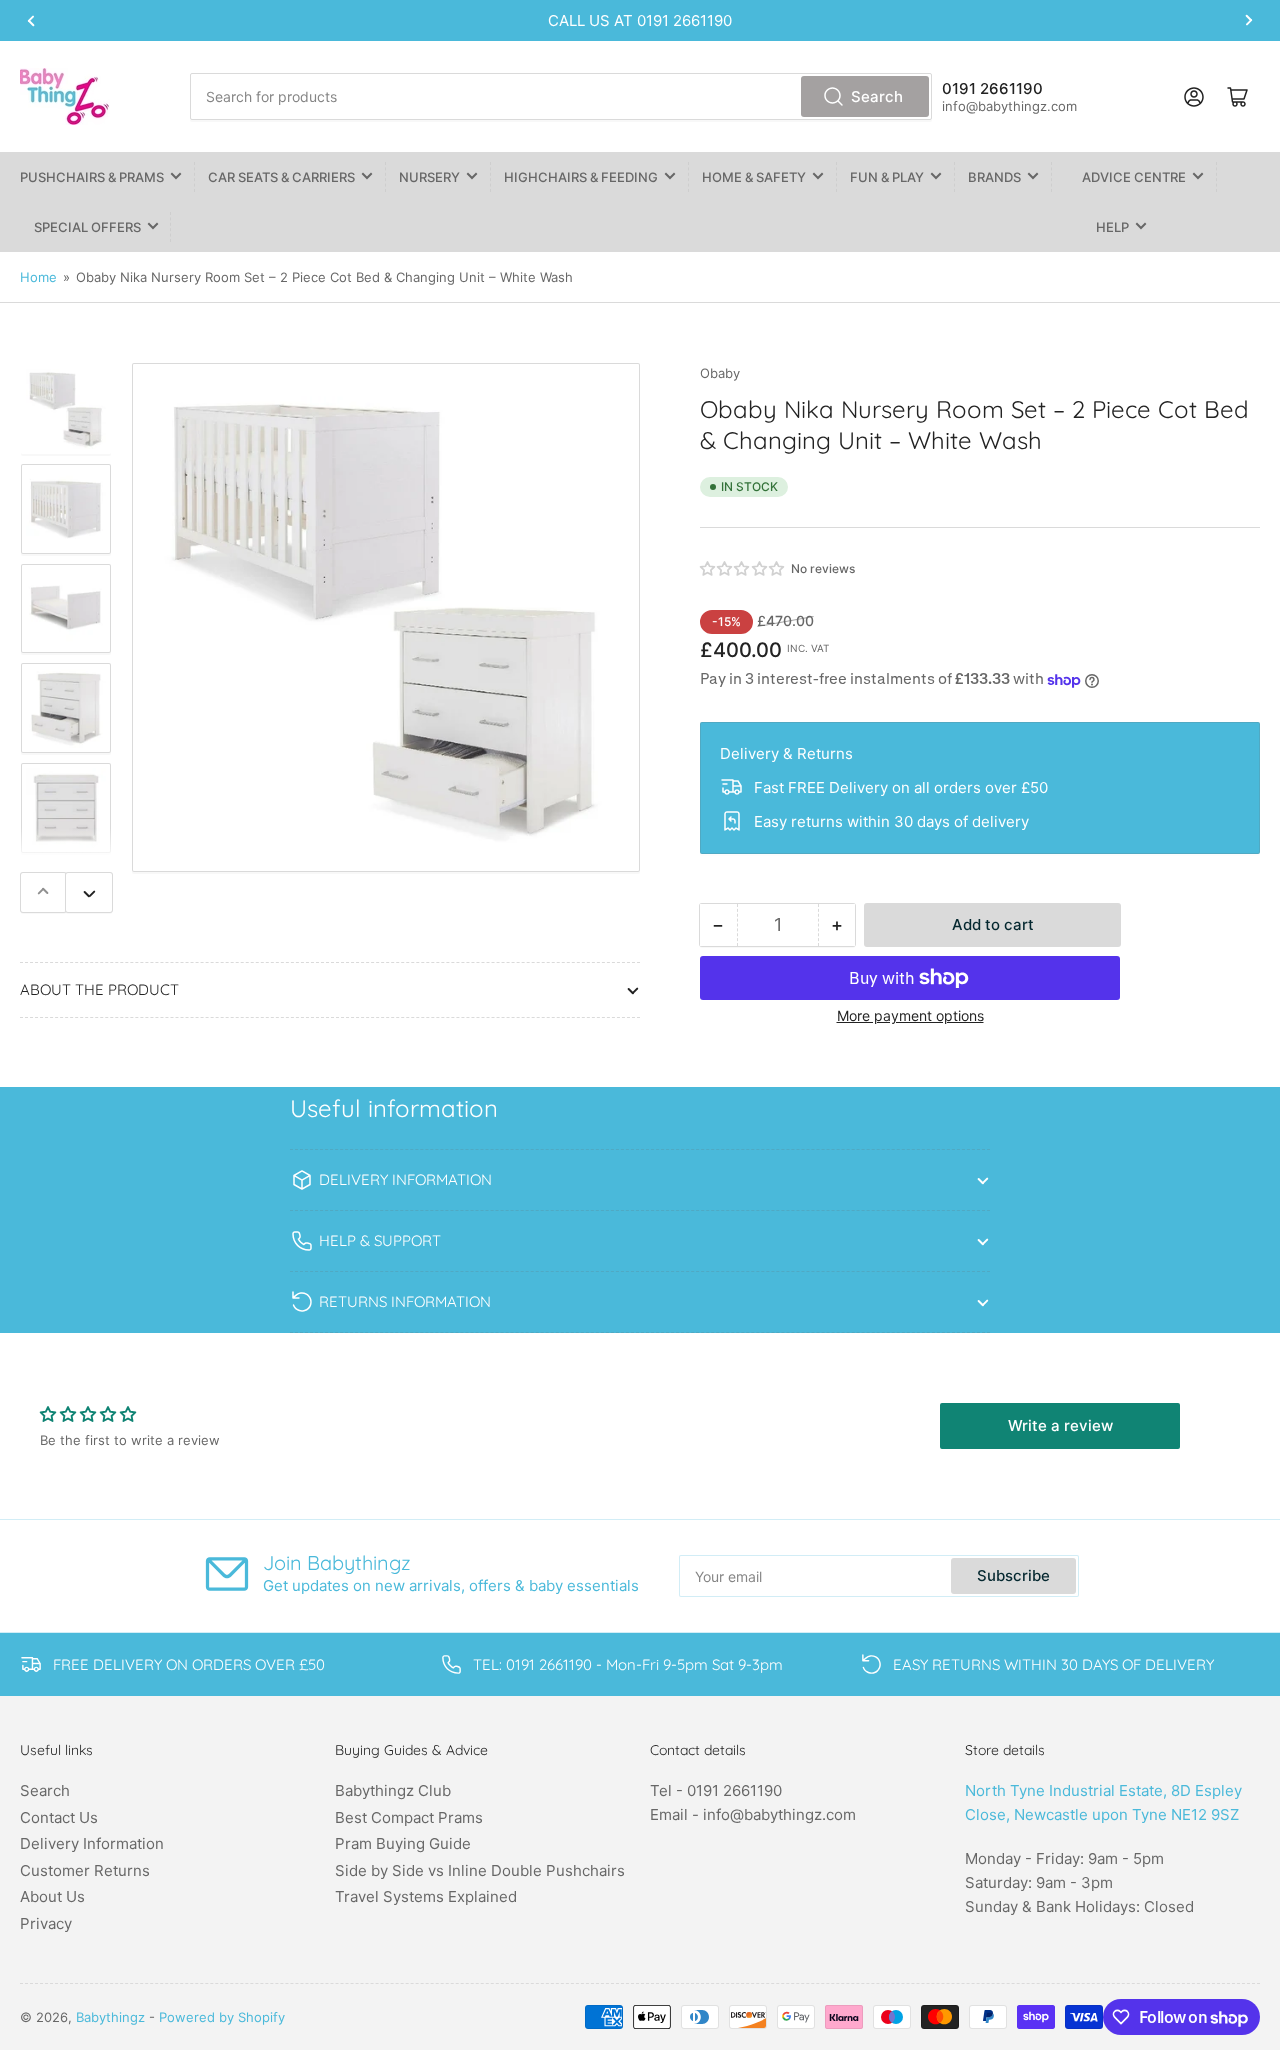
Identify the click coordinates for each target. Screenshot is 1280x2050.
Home (38, 277)
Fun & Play (887, 177)
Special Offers (87, 227)
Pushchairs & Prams (92, 177)
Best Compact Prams (409, 1817)
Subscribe (1013, 1575)
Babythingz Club (393, 1790)
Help (1112, 227)
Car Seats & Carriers (281, 177)
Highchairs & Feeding (581, 177)
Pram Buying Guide (403, 1843)
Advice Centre (1134, 177)
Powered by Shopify (222, 2017)
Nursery (429, 177)
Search (877, 96)
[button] (743, 568)
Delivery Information (92, 1843)
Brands (994, 177)
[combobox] (560, 96)
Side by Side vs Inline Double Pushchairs (480, 1870)
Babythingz (110, 2017)
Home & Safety (754, 177)
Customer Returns (85, 1870)
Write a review (1060, 1425)
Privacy (46, 1923)
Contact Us (59, 1817)
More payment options (910, 1015)
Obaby (720, 373)
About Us (52, 1896)
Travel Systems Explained (426, 1896)
